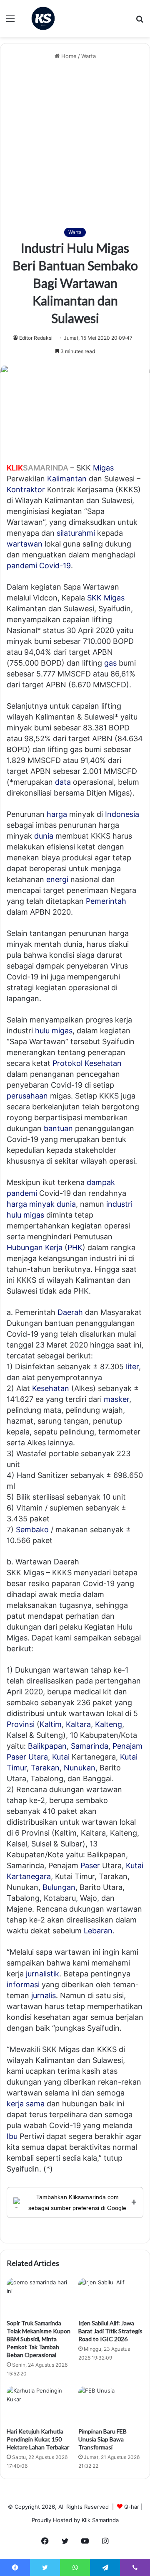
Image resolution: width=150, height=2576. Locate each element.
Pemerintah (106, 901)
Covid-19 (55, 566)
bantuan (58, 1128)
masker (116, 1399)
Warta (89, 56)
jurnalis (44, 1995)
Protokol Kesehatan (87, 1063)
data (63, 782)
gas (110, 663)
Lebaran (98, 1931)
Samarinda (90, 1746)
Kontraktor (26, 490)
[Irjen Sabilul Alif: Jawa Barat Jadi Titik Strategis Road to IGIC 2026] (111, 2296)
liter (132, 1367)
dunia (44, 836)
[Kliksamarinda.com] (43, 18)
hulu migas (54, 1031)
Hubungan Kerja (35, 1247)
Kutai (61, 1757)
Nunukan (80, 1768)
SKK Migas (106, 598)
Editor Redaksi (36, 338)
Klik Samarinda (100, 2520)
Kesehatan (51, 1388)
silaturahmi (76, 533)
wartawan (25, 544)
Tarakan (45, 1768)
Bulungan (59, 1887)
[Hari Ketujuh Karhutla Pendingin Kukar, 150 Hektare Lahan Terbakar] (39, 2405)
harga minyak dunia (41, 1204)
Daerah (70, 1312)
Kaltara (78, 1724)
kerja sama (26, 2104)
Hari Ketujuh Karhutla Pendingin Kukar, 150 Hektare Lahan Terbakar (38, 2439)
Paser (90, 1865)
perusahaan (27, 1096)
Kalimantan (67, 479)
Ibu (12, 2136)
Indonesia (122, 814)
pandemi (22, 566)
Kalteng (109, 1724)
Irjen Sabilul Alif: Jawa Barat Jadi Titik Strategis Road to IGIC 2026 (110, 2331)
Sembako (32, 1530)
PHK (75, 1247)
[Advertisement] (75, 144)
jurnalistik (42, 1974)
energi (57, 879)
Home (68, 56)
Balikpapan (47, 1746)
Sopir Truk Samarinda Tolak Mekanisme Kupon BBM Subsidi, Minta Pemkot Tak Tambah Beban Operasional (39, 2339)
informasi (23, 1985)
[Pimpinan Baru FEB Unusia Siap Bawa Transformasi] (111, 2405)
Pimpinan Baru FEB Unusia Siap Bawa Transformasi (102, 2439)
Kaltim (51, 1724)
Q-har (132, 2507)
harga (57, 814)
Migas (103, 468)
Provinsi (21, 1724)
